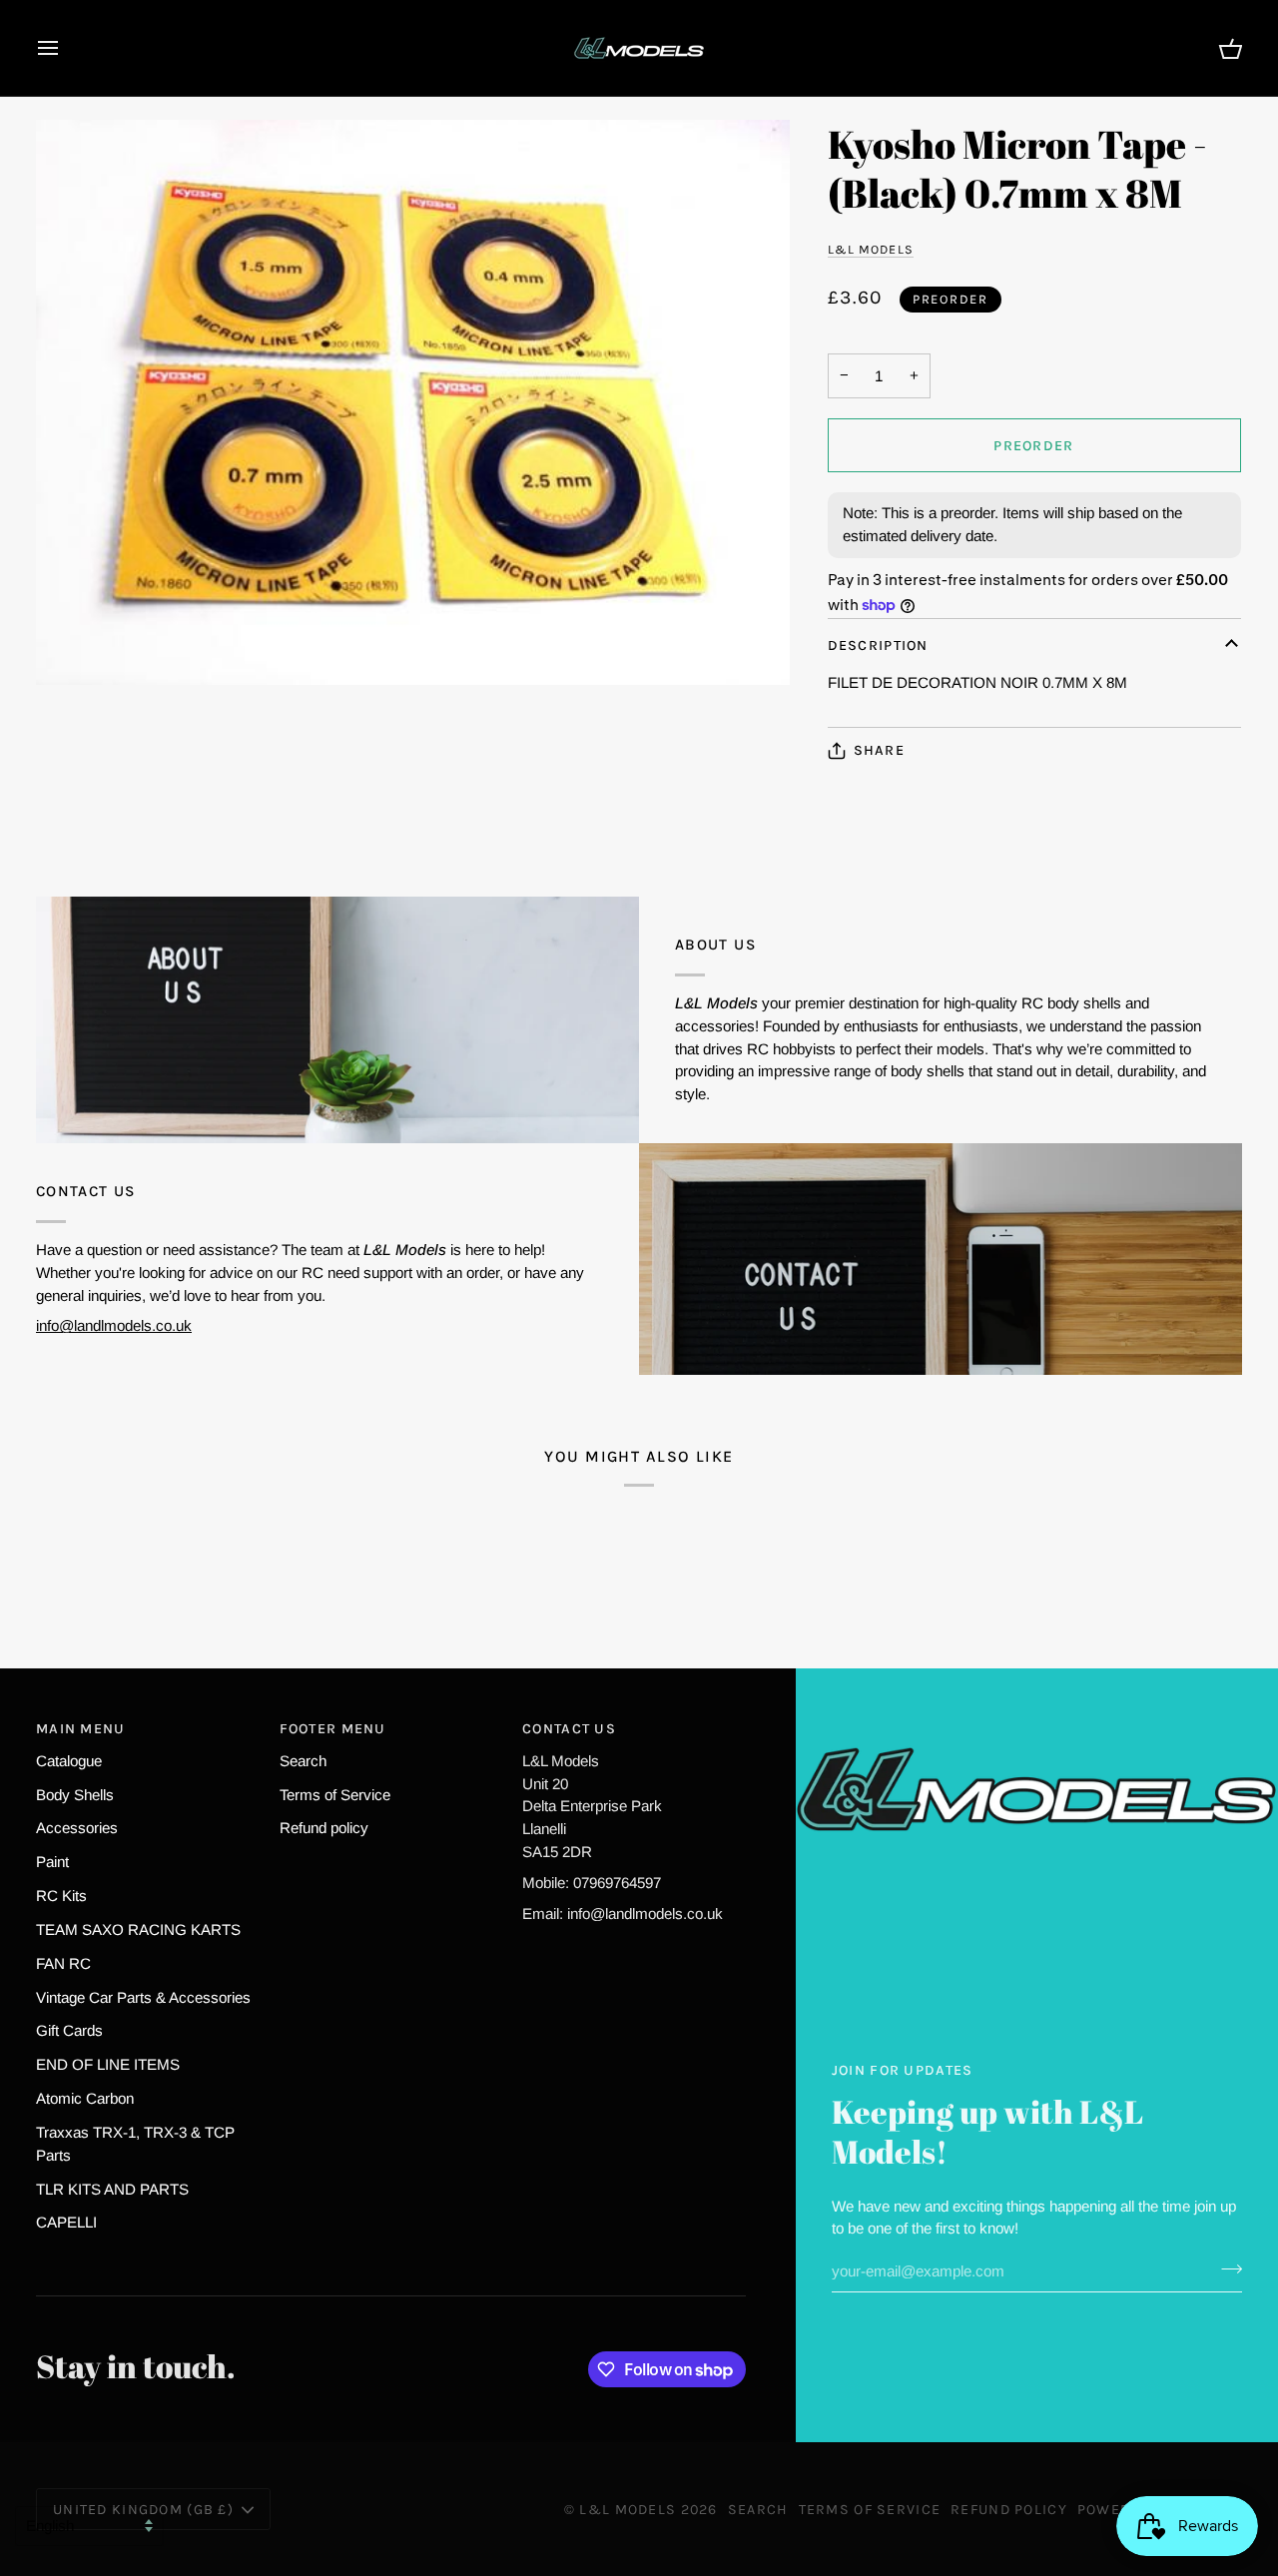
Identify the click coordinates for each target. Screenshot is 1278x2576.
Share (879, 750)
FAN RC (63, 1963)
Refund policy (324, 1828)
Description (878, 645)
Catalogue (69, 1761)
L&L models (871, 249)
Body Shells (75, 1795)
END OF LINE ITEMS (108, 2064)
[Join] (1226, 2268)
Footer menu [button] (333, 1729)
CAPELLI (66, 2222)
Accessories (77, 1828)
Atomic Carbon (85, 2098)
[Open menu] (66, 48)
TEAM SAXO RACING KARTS (138, 1930)
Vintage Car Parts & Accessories (143, 1997)
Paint (52, 1862)
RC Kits (61, 1896)
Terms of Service (335, 1795)
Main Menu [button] (81, 1729)
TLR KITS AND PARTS (112, 2189)
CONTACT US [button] (569, 1729)
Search (303, 1761)
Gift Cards (69, 2030)
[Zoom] (413, 402)
